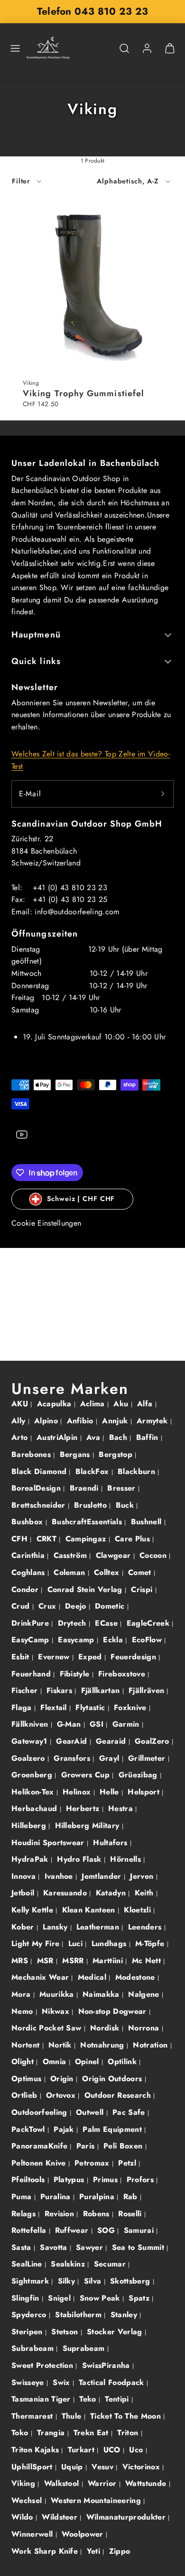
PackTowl (29, 2129)
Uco (137, 2450)
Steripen (28, 2332)
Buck (126, 1505)
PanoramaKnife (41, 2146)
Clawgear (115, 1555)
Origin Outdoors (113, 2079)
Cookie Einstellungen (46, 1223)
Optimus (28, 2079)
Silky (68, 2281)
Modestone (136, 1977)
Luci (77, 1943)
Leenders (146, 1927)
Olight (24, 2062)
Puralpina (98, 2197)
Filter (21, 181)
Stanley (125, 2315)
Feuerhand (32, 1674)
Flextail (55, 1707)
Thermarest (33, 2416)
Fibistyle (76, 1674)
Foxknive (131, 1707)
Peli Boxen (124, 2146)
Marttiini (109, 1961)
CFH (21, 1539)
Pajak (65, 2129)
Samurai (140, 2230)
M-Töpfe (151, 1943)
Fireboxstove (123, 1674)
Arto (21, 1437)
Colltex (108, 1572)
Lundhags (110, 1943)
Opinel (88, 2062)
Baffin (148, 1437)
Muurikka (58, 1994)
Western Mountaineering (97, 2500)
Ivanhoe (60, 1876)
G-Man (70, 1724)
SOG (107, 2230)
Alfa (146, 1404)
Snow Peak (101, 2298)
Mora (22, 1994)
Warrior (103, 2483)
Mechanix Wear (41, 1977)
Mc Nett (148, 1961)
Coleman (71, 1572)
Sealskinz (69, 2264)
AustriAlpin (58, 1437)
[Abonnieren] (163, 794)
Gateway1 (31, 1741)
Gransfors (73, 1758)
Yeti (95, 2551)
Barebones (32, 1454)
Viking (24, 2483)
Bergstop (117, 1454)
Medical (93, 1977)
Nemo (23, 2011)
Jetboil (24, 1893)
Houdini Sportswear (49, 1843)
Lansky (56, 1927)
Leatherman (99, 1927)
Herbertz (84, 1808)
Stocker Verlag (116, 2332)
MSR (46, 1961)
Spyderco (30, 2315)
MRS (21, 1961)
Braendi (86, 1488)
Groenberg (33, 1775)
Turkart (83, 2450)
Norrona (145, 2028)
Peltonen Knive (40, 2163)
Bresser (123, 1488)
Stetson (66, 2332)
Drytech (74, 1623)
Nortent (27, 2045)
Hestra (122, 1808)
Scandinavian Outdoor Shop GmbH (87, 824)
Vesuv (104, 2467)
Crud (22, 1606)
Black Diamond (40, 1471)
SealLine (28, 2264)
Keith (145, 1893)
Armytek (153, 1421)
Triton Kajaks (36, 2450)
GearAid (73, 1741)
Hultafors (111, 1843)
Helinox (78, 1792)
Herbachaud (36, 1808)
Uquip (73, 2467)
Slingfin (27, 2298)
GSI (98, 1724)
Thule (73, 2416)
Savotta (55, 2247)
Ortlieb (26, 2095)
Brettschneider (40, 1505)
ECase (107, 1623)
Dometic (111, 1606)
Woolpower (84, 2534)
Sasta (23, 2247)
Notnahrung (103, 2045)
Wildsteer (61, 2517)
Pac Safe (130, 2112)
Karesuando (66, 1893)
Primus (106, 2180)
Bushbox (28, 1522)
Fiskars (61, 1690)
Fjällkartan (102, 1690)
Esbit (22, 1657)
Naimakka (102, 1994)
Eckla (114, 1640)
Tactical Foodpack (113, 2382)
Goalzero (29, 1758)
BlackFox (93, 1471)
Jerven (143, 1876)
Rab (132, 2197)
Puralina (57, 2197)
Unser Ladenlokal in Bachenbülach (86, 463)
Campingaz (87, 1539)
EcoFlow (148, 1640)
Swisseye (29, 2382)
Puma (23, 2197)
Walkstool (63, 2483)
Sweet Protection (43, 2365)
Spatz (140, 2298)
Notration (151, 2045)
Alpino (47, 1421)
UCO (113, 2450)
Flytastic (91, 1707)
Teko (89, 2399)
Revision (61, 2214)
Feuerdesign (134, 1657)
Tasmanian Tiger (42, 2399)
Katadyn (112, 1893)
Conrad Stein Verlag (86, 1589)
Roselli (131, 2214)
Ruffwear (73, 2230)
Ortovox (62, 2095)
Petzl (128, 2163)
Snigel (60, 2298)
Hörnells (127, 1859)
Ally (20, 1421)
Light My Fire (37, 1943)
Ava (94, 1437)
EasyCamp (32, 1640)
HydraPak (31, 1859)
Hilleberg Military (88, 1825)
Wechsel (28, 2500)
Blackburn (138, 1471)
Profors (142, 2180)
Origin (63, 2079)
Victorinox (143, 2467)
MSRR (74, 1961)
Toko (21, 2433)
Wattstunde (147, 2483)
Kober (24, 1927)
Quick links (36, 661)
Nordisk (106, 2028)
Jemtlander (103, 1876)
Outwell (91, 2112)
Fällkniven (31, 1724)
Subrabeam (34, 2348)
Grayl (111, 1758)
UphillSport (33, 2467)
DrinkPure (31, 1623)
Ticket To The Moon (127, 2416)
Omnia (56, 2062)
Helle (111, 1792)
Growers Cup (87, 1775)
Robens (97, 2214)
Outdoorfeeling (41, 2112)
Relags (25, 2214)
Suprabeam (85, 2348)
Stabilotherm (79, 2315)
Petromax (93, 2163)
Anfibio (82, 1421)
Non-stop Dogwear (114, 2011)
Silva (94, 2281)
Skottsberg (131, 2281)
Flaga (23, 1707)
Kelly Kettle (33, 1910)
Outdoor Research (119, 2095)
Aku (122, 1404)
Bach (120, 1437)
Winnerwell (33, 2534)
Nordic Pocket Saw (48, 2028)
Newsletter (35, 687)
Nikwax (57, 2011)
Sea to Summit (139, 2247)
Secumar (111, 2264)
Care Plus (134, 1539)
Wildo (23, 2517)
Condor (26, 1589)
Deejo (77, 1606)
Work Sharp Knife (46, 2551)
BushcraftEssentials (88, 1522)
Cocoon (154, 1555)
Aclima (94, 1404)
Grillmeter (148, 1758)
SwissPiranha (107, 2365)
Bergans (76, 1454)
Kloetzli (139, 1910)
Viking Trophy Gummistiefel (83, 393)
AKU (21, 1404)
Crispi (143, 1589)
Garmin (127, 1724)
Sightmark (31, 2281)
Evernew (55, 1657)
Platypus (70, 2180)
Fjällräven (148, 1690)
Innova (25, 1876)
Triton (129, 2433)
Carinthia (29, 1555)
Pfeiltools (29, 2180)
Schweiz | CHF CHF (81, 1199)
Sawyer (91, 2247)
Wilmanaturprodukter (127, 2517)
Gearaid (112, 1741)
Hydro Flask (80, 1859)
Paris (87, 2146)
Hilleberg (30, 1825)
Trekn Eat (92, 2433)
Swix (63, 2382)
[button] (15, 48)
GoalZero (153, 1741)
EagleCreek (149, 1623)
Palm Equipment (113, 2129)
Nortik (61, 2045)
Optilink (123, 2062)
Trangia (52, 2433)
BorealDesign (37, 1488)
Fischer (26, 1690)
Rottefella (30, 2230)
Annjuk (116, 1421)
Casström (72, 1555)
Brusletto (92, 1505)
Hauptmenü (36, 635)
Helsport (145, 1792)
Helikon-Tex (34, 1792)
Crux (49, 1606)
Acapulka (55, 1404)
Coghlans (29, 1572)
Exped (91, 1657)
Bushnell (148, 1522)
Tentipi (118, 2399)
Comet (141, 1572)
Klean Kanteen (90, 1910)
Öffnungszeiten (45, 934)
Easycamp (77, 1640)
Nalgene (145, 1994)
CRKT (48, 1539)
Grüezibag (139, 1775)
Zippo (120, 2551)
